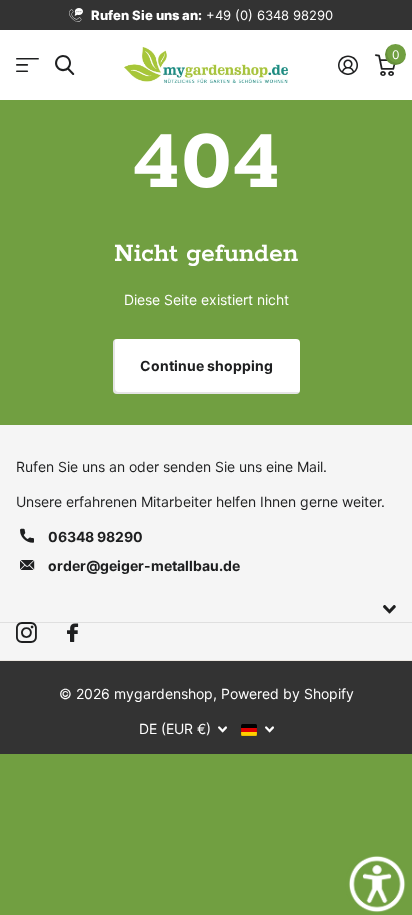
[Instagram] (26, 633)
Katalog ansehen (27, 65)
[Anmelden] (347, 65)
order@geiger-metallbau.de (144, 565)
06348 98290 (95, 536)
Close (206, 609)
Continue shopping (206, 365)
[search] (64, 65)
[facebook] (72, 633)
